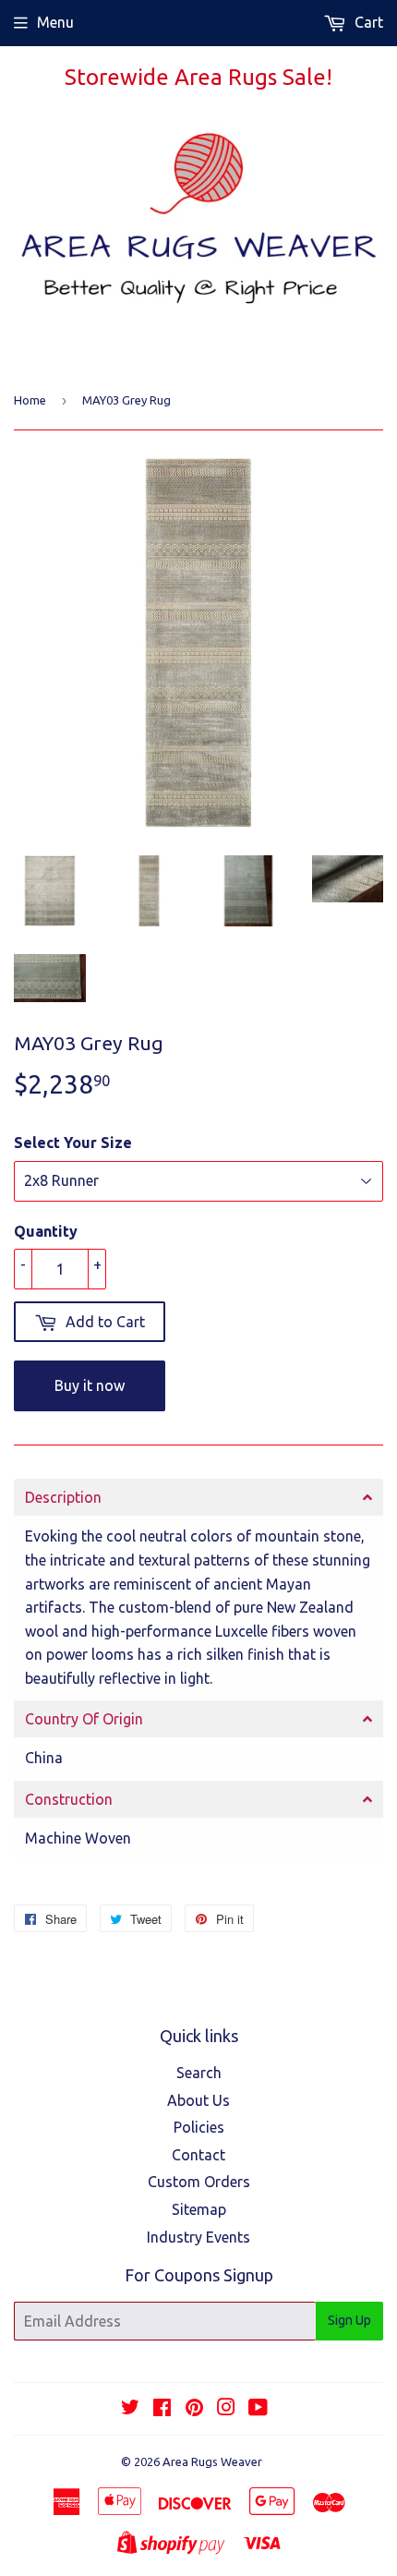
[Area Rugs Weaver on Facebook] (162, 2409)
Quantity (46, 1231)
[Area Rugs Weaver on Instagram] (226, 2409)
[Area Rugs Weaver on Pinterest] (194, 2409)
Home (30, 400)
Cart (367, 22)
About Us (198, 2100)
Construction (69, 1799)
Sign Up (349, 2320)
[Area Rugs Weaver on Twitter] (130, 2409)
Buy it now (90, 1385)
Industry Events (198, 2237)
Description (63, 1497)
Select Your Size (73, 1143)
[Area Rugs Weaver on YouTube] (258, 2409)
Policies (199, 2127)
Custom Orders (199, 2182)
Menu (55, 22)
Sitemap (199, 2209)
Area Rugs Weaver (212, 2461)
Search (199, 2073)
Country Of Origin (84, 1719)
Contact (198, 2155)
